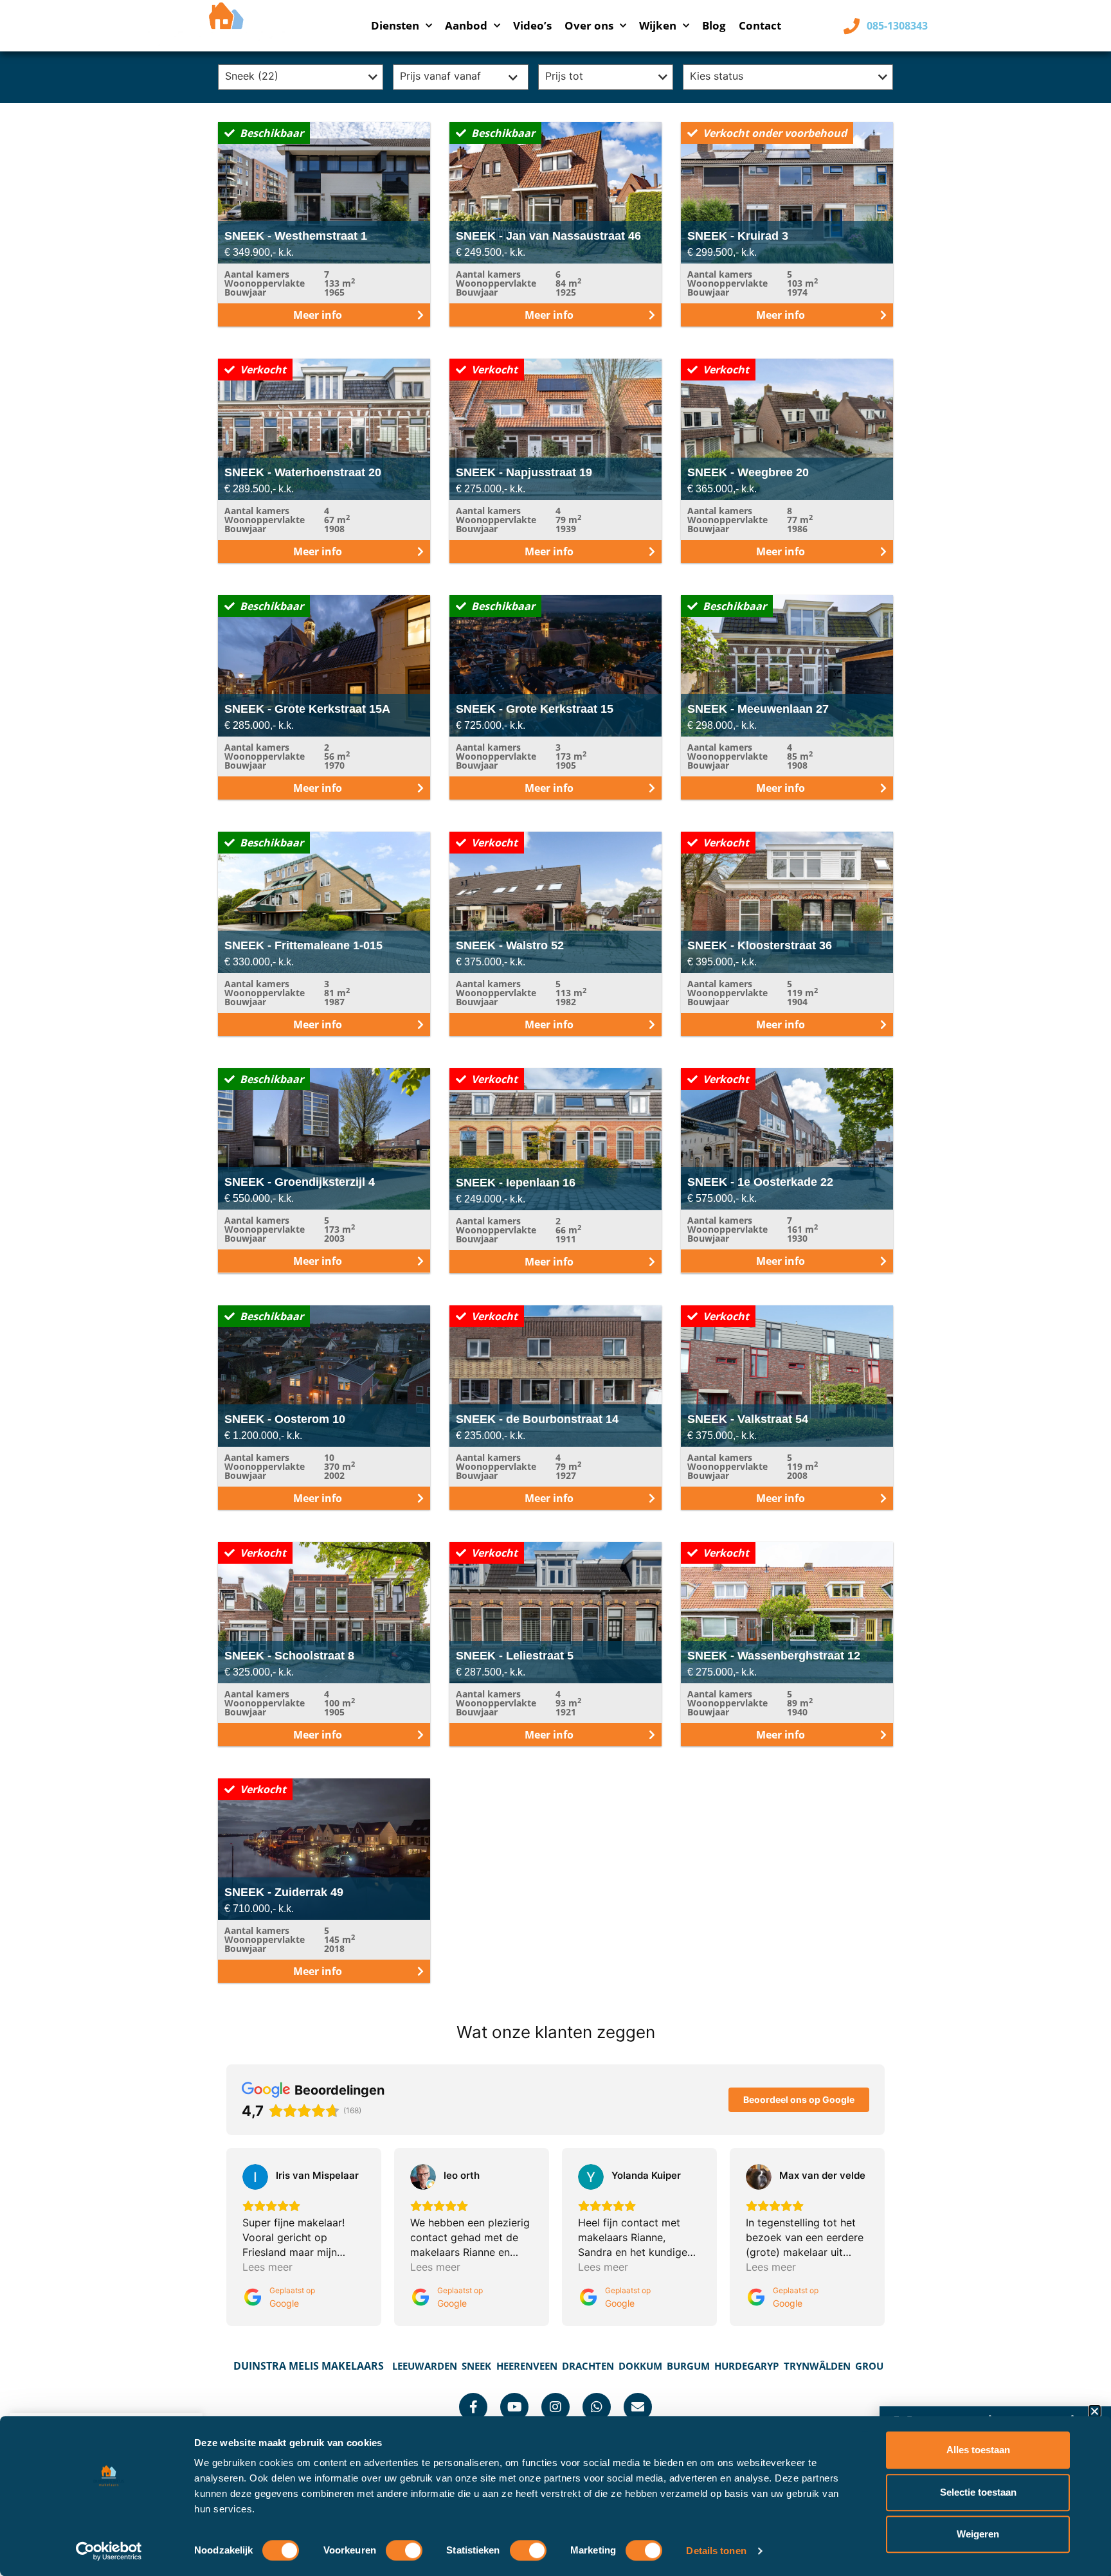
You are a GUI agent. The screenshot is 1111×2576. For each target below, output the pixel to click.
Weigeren (978, 2534)
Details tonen (716, 2551)
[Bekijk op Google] (255, 2177)
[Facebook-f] (473, 2407)
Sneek (476, 2366)
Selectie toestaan (978, 2492)
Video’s (532, 25)
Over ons (589, 25)
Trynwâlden (817, 2366)
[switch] (404, 2550)
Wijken (658, 25)
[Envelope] (638, 2407)
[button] (1095, 2411)
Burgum (688, 2366)
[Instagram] (555, 2407)
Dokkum (640, 2366)
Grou (869, 2366)
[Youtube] (514, 2407)
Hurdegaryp (746, 2366)
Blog (714, 25)
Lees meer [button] (267, 2267)
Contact (760, 25)
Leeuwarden (425, 2366)
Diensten (395, 25)
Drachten (588, 2366)
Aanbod (466, 25)
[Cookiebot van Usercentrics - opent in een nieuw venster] (109, 2551)
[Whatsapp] (597, 2407)
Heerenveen (527, 2366)
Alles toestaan (978, 2450)
